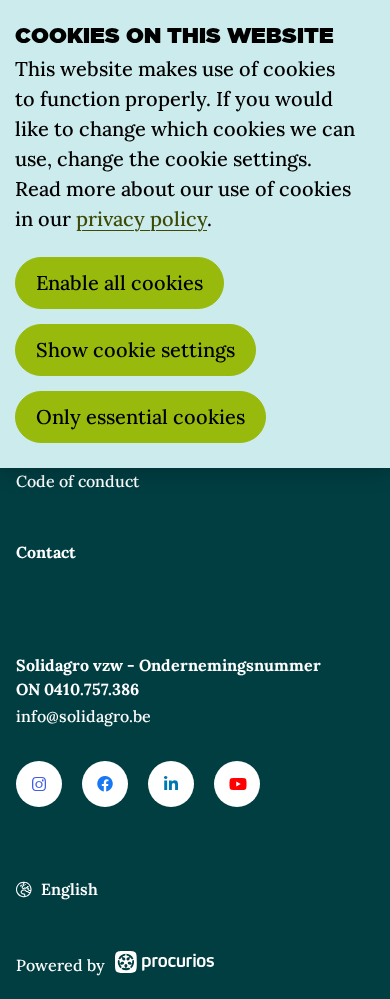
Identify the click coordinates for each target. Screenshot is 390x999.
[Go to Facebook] (105, 784)
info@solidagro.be (83, 716)
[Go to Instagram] (39, 784)
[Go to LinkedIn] (171, 784)
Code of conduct (77, 481)
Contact (46, 552)
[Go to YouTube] (237, 784)
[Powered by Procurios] (165, 965)
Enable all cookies (119, 282)
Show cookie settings (135, 349)
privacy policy (141, 218)
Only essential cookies (140, 416)
